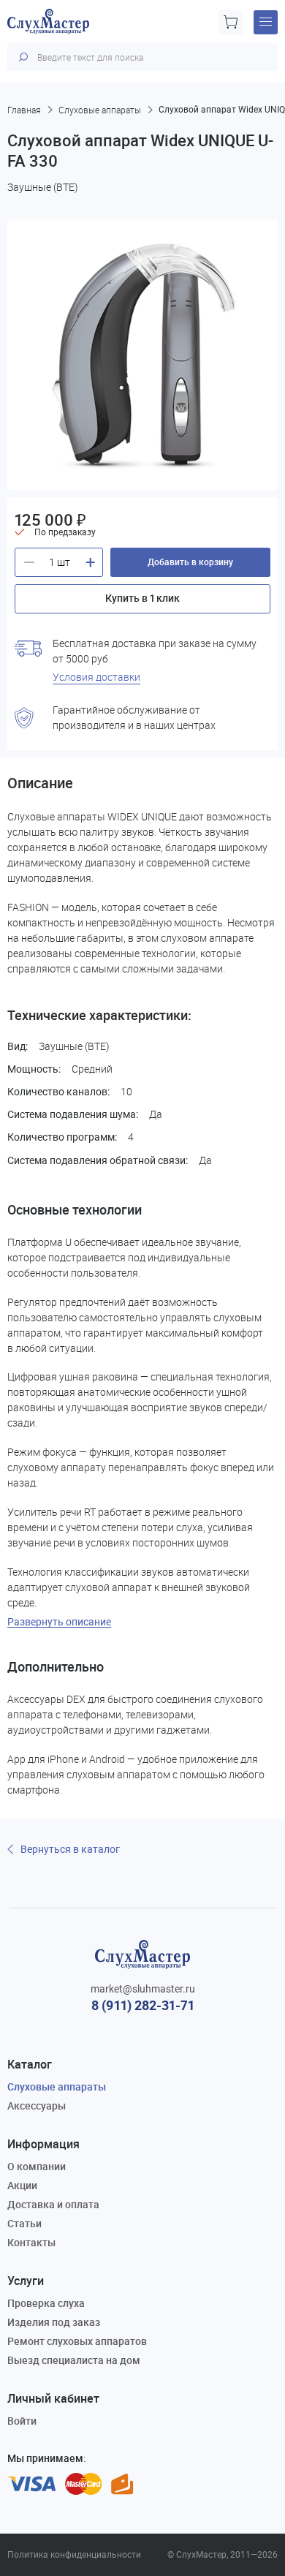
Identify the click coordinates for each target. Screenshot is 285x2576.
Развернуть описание (59, 1622)
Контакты (31, 2242)
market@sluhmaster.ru (143, 1989)
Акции (22, 2185)
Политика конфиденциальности (74, 2555)
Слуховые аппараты (57, 2086)
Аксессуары (37, 2105)
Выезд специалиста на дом (74, 2360)
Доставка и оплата (53, 2204)
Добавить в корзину (190, 562)
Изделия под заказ (54, 2322)
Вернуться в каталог (70, 1849)
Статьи (24, 2223)
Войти (22, 2421)
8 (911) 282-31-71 (143, 2005)
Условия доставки (96, 677)
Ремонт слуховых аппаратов (77, 2341)
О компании (37, 2166)
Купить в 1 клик (142, 598)
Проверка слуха (46, 2303)
